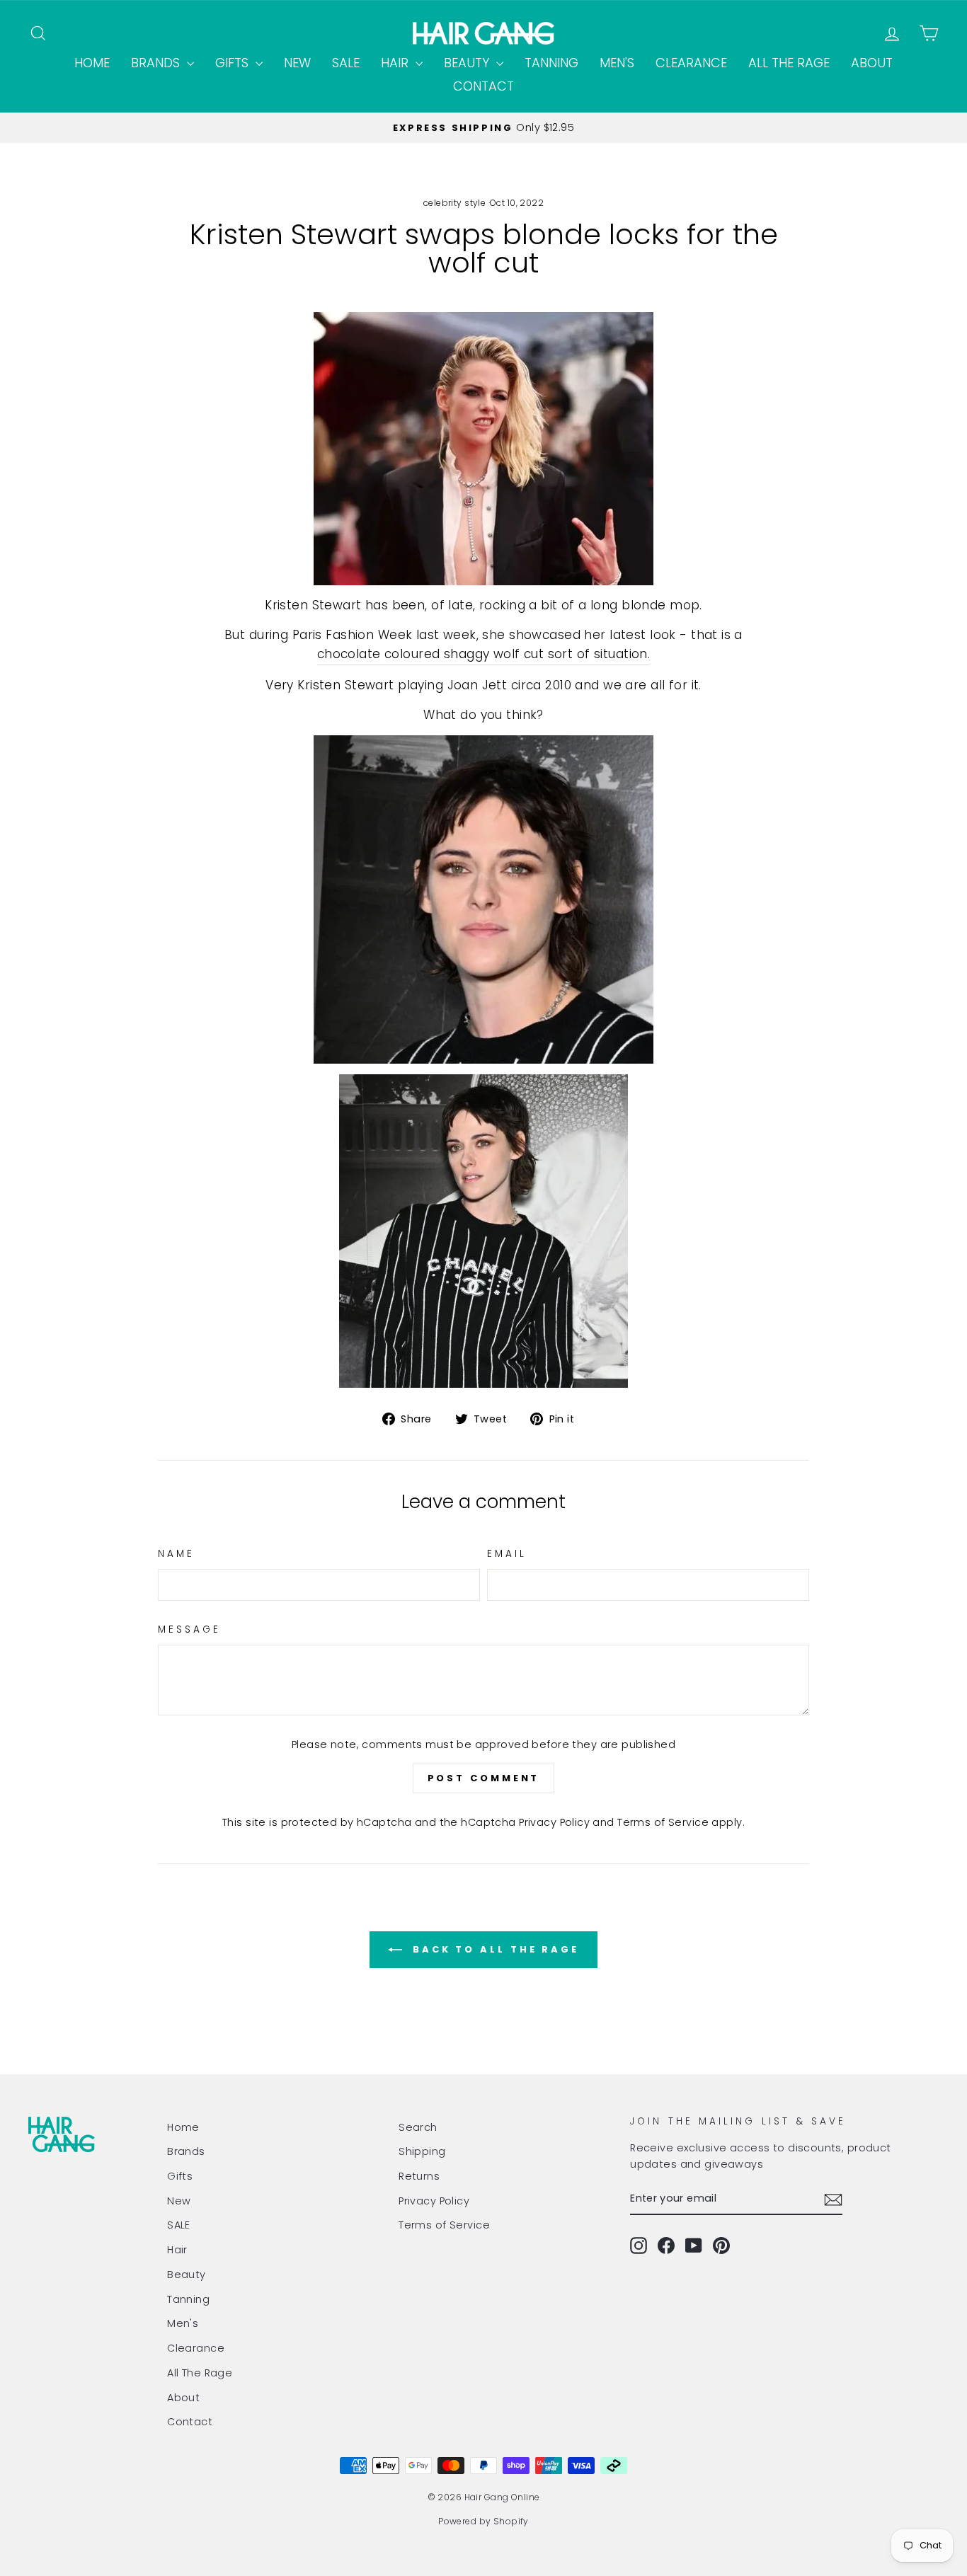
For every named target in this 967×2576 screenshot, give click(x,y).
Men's (617, 63)
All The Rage (789, 63)
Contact (483, 86)
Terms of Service (663, 1822)
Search (418, 2127)
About (872, 63)
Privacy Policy (554, 1822)
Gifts (234, 63)
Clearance (691, 63)
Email (507, 1554)
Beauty (468, 63)
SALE (346, 63)
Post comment (484, 1778)
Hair (396, 63)
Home (92, 63)
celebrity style (454, 203)
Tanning (551, 63)
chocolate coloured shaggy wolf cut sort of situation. (484, 654)
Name (176, 1554)
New (297, 63)
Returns (419, 2176)
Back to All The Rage (493, 1949)
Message (190, 1629)
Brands (157, 63)
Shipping (422, 2151)
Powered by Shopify (483, 2521)
